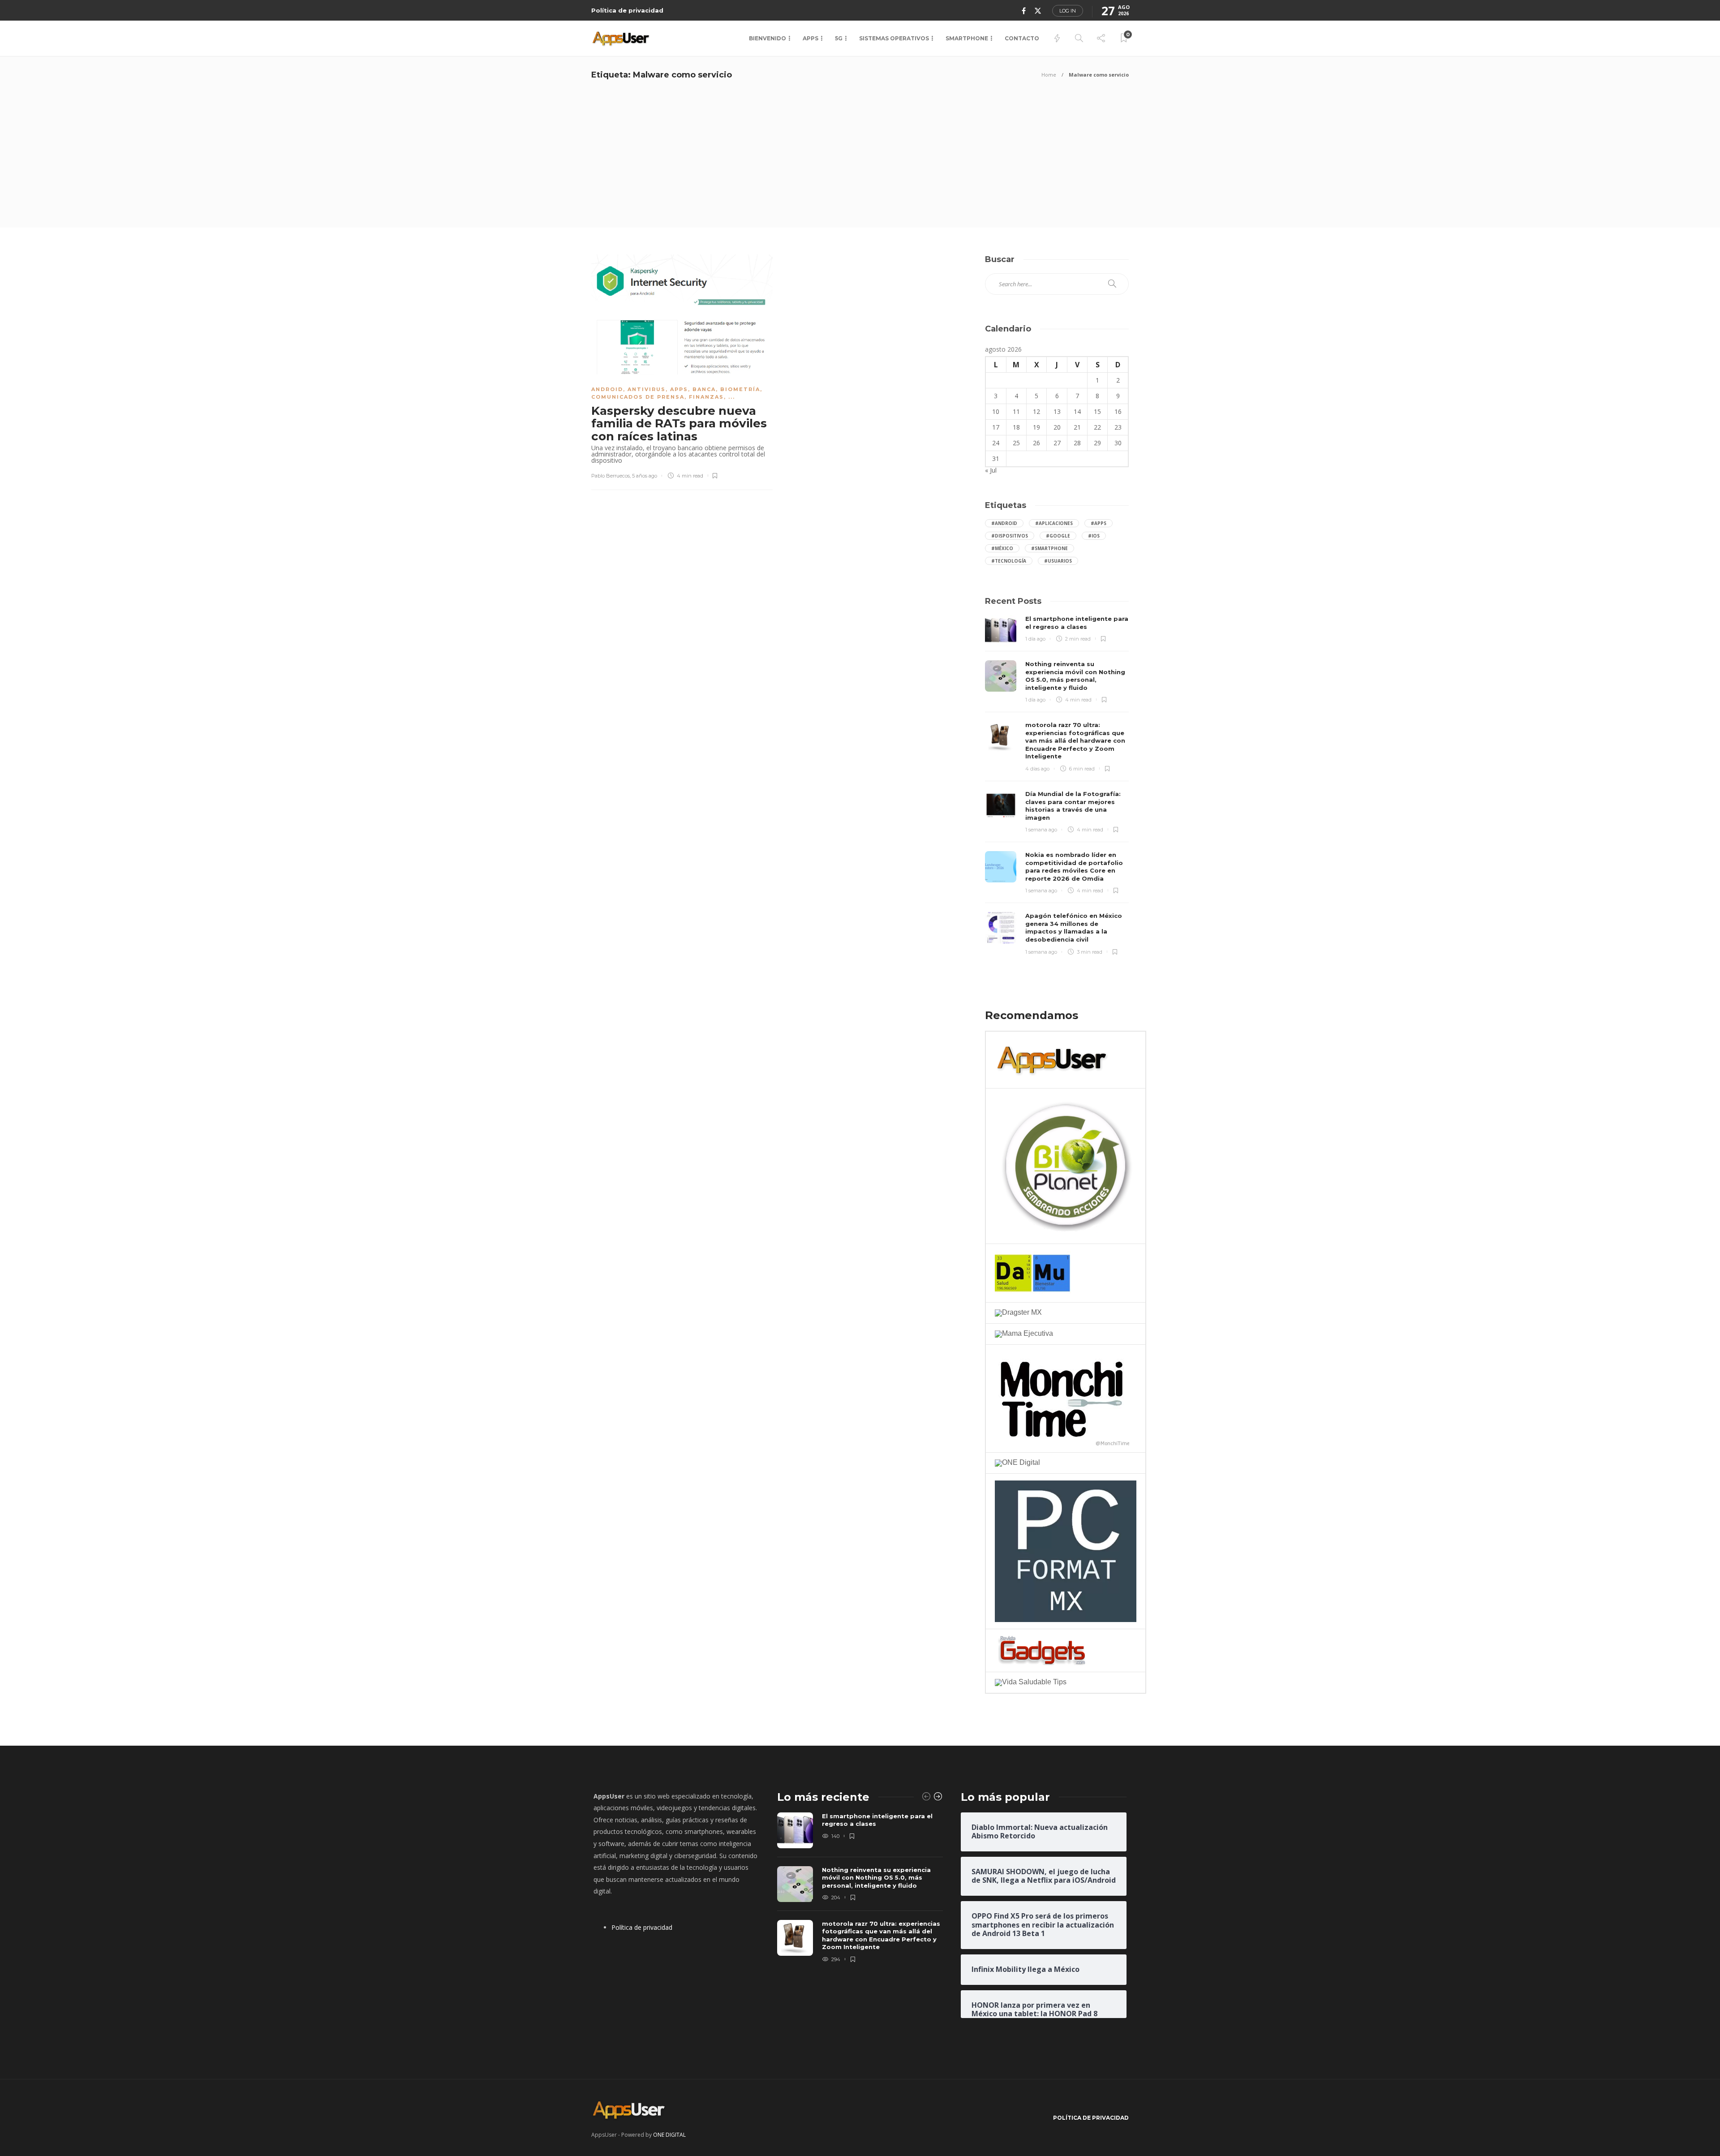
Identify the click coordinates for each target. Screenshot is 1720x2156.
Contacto (1022, 38)
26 (1036, 443)
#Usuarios (1058, 561)
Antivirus (647, 389)
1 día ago (1035, 639)
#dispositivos (1010, 536)
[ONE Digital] (1017, 1462)
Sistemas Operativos (894, 38)
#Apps (1099, 523)
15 (1097, 411)
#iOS (1094, 536)
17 (996, 427)
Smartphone (967, 38)
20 (1057, 427)
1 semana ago (1041, 830)
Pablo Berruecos (611, 476)
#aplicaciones (1054, 523)
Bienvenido (768, 38)
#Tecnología (1009, 561)
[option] (860, 1889)
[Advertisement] (860, 160)
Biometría (740, 389)
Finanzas (706, 397)
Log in (1068, 11)
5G (839, 38)
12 (1036, 411)
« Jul (991, 470)
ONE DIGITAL (669, 2135)
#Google (1058, 536)
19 (1036, 427)
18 (1016, 427)
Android (607, 389)
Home (1049, 75)
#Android (1004, 523)
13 (1057, 411)
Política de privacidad (627, 10)
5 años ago (645, 476)
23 (1118, 427)
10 (996, 411)
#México (1002, 548)
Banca (704, 389)
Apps (811, 38)
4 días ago (1037, 769)
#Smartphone (1049, 548)
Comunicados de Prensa (638, 397)
